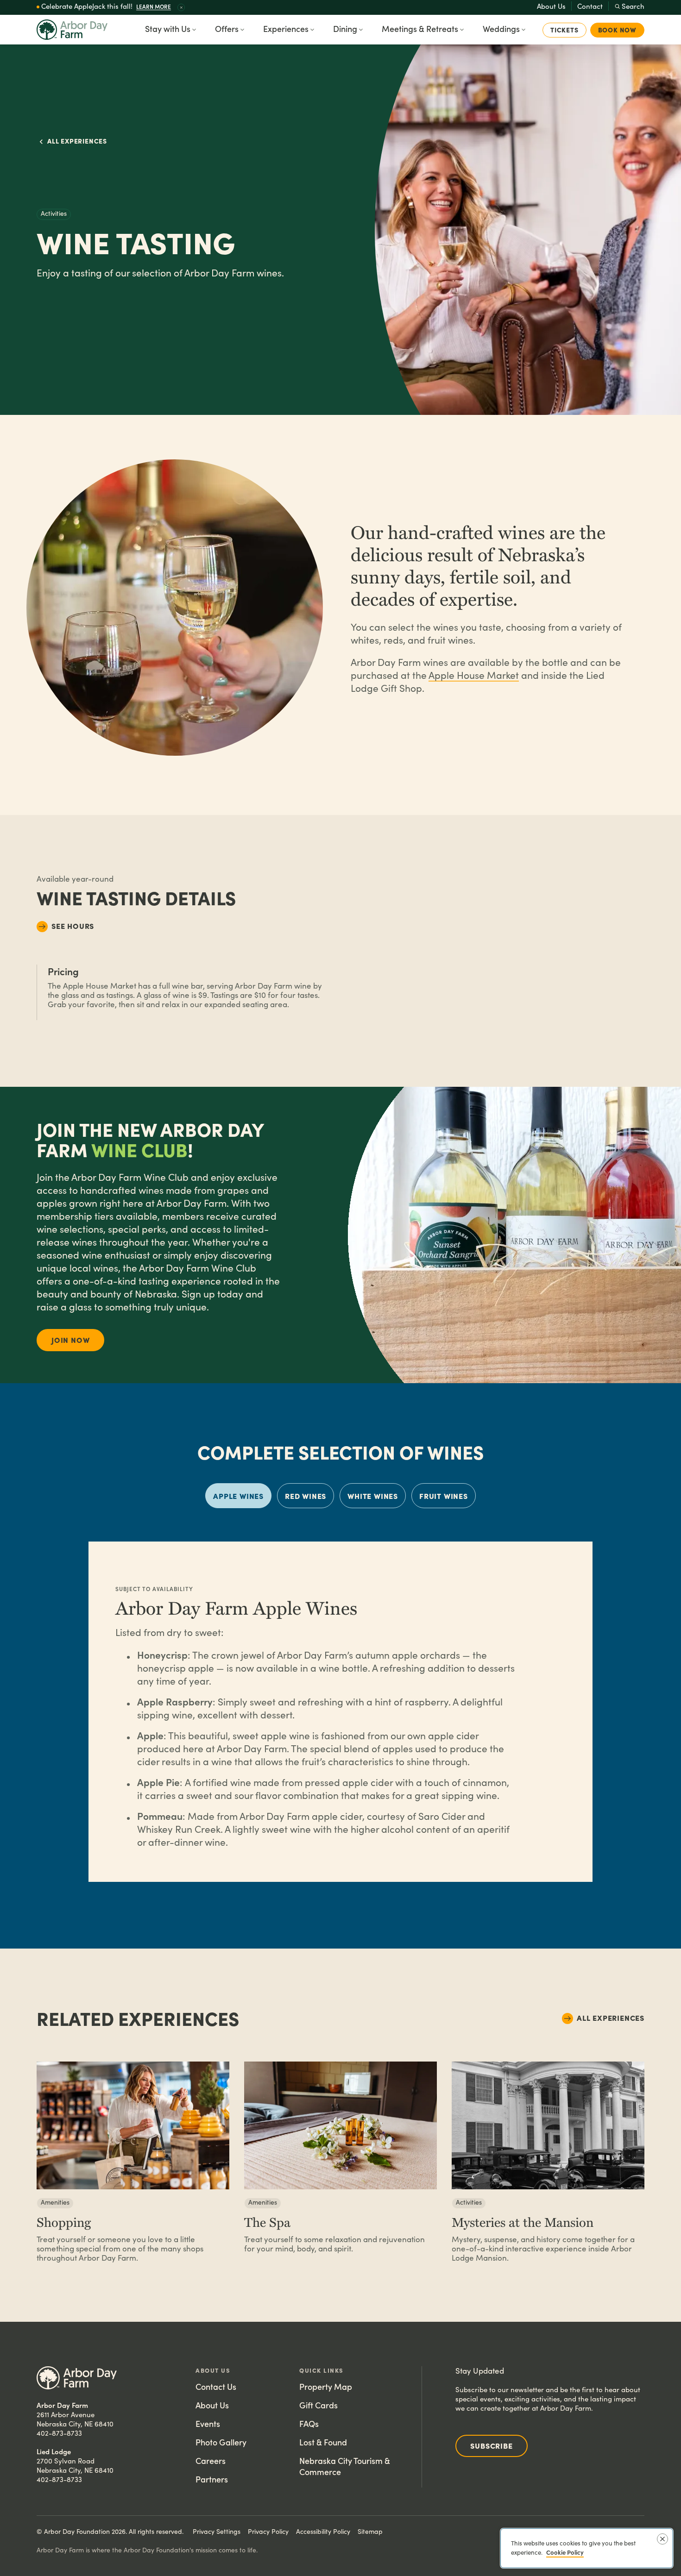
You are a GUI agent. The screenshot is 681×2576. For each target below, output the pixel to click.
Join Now (70, 1340)
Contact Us (216, 2386)
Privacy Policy (268, 2531)
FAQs (309, 2423)
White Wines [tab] (373, 1496)
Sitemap (370, 2531)
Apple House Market (474, 675)
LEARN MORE (154, 6)
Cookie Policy (565, 2552)
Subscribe (491, 2445)
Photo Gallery (221, 2442)
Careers (211, 2460)
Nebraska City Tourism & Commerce (345, 2466)
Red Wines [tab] (306, 1496)
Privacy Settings (217, 2531)
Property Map (326, 2386)
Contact (590, 6)
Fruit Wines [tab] (444, 1496)
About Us (551, 6)
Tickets (564, 30)
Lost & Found (323, 2442)
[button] (181, 7)
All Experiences (77, 141)
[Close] (662, 2539)
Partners (212, 2479)
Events (208, 2423)
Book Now (617, 30)
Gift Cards (318, 2405)
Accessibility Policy (323, 2531)
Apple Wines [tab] (238, 1496)
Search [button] (633, 6)
